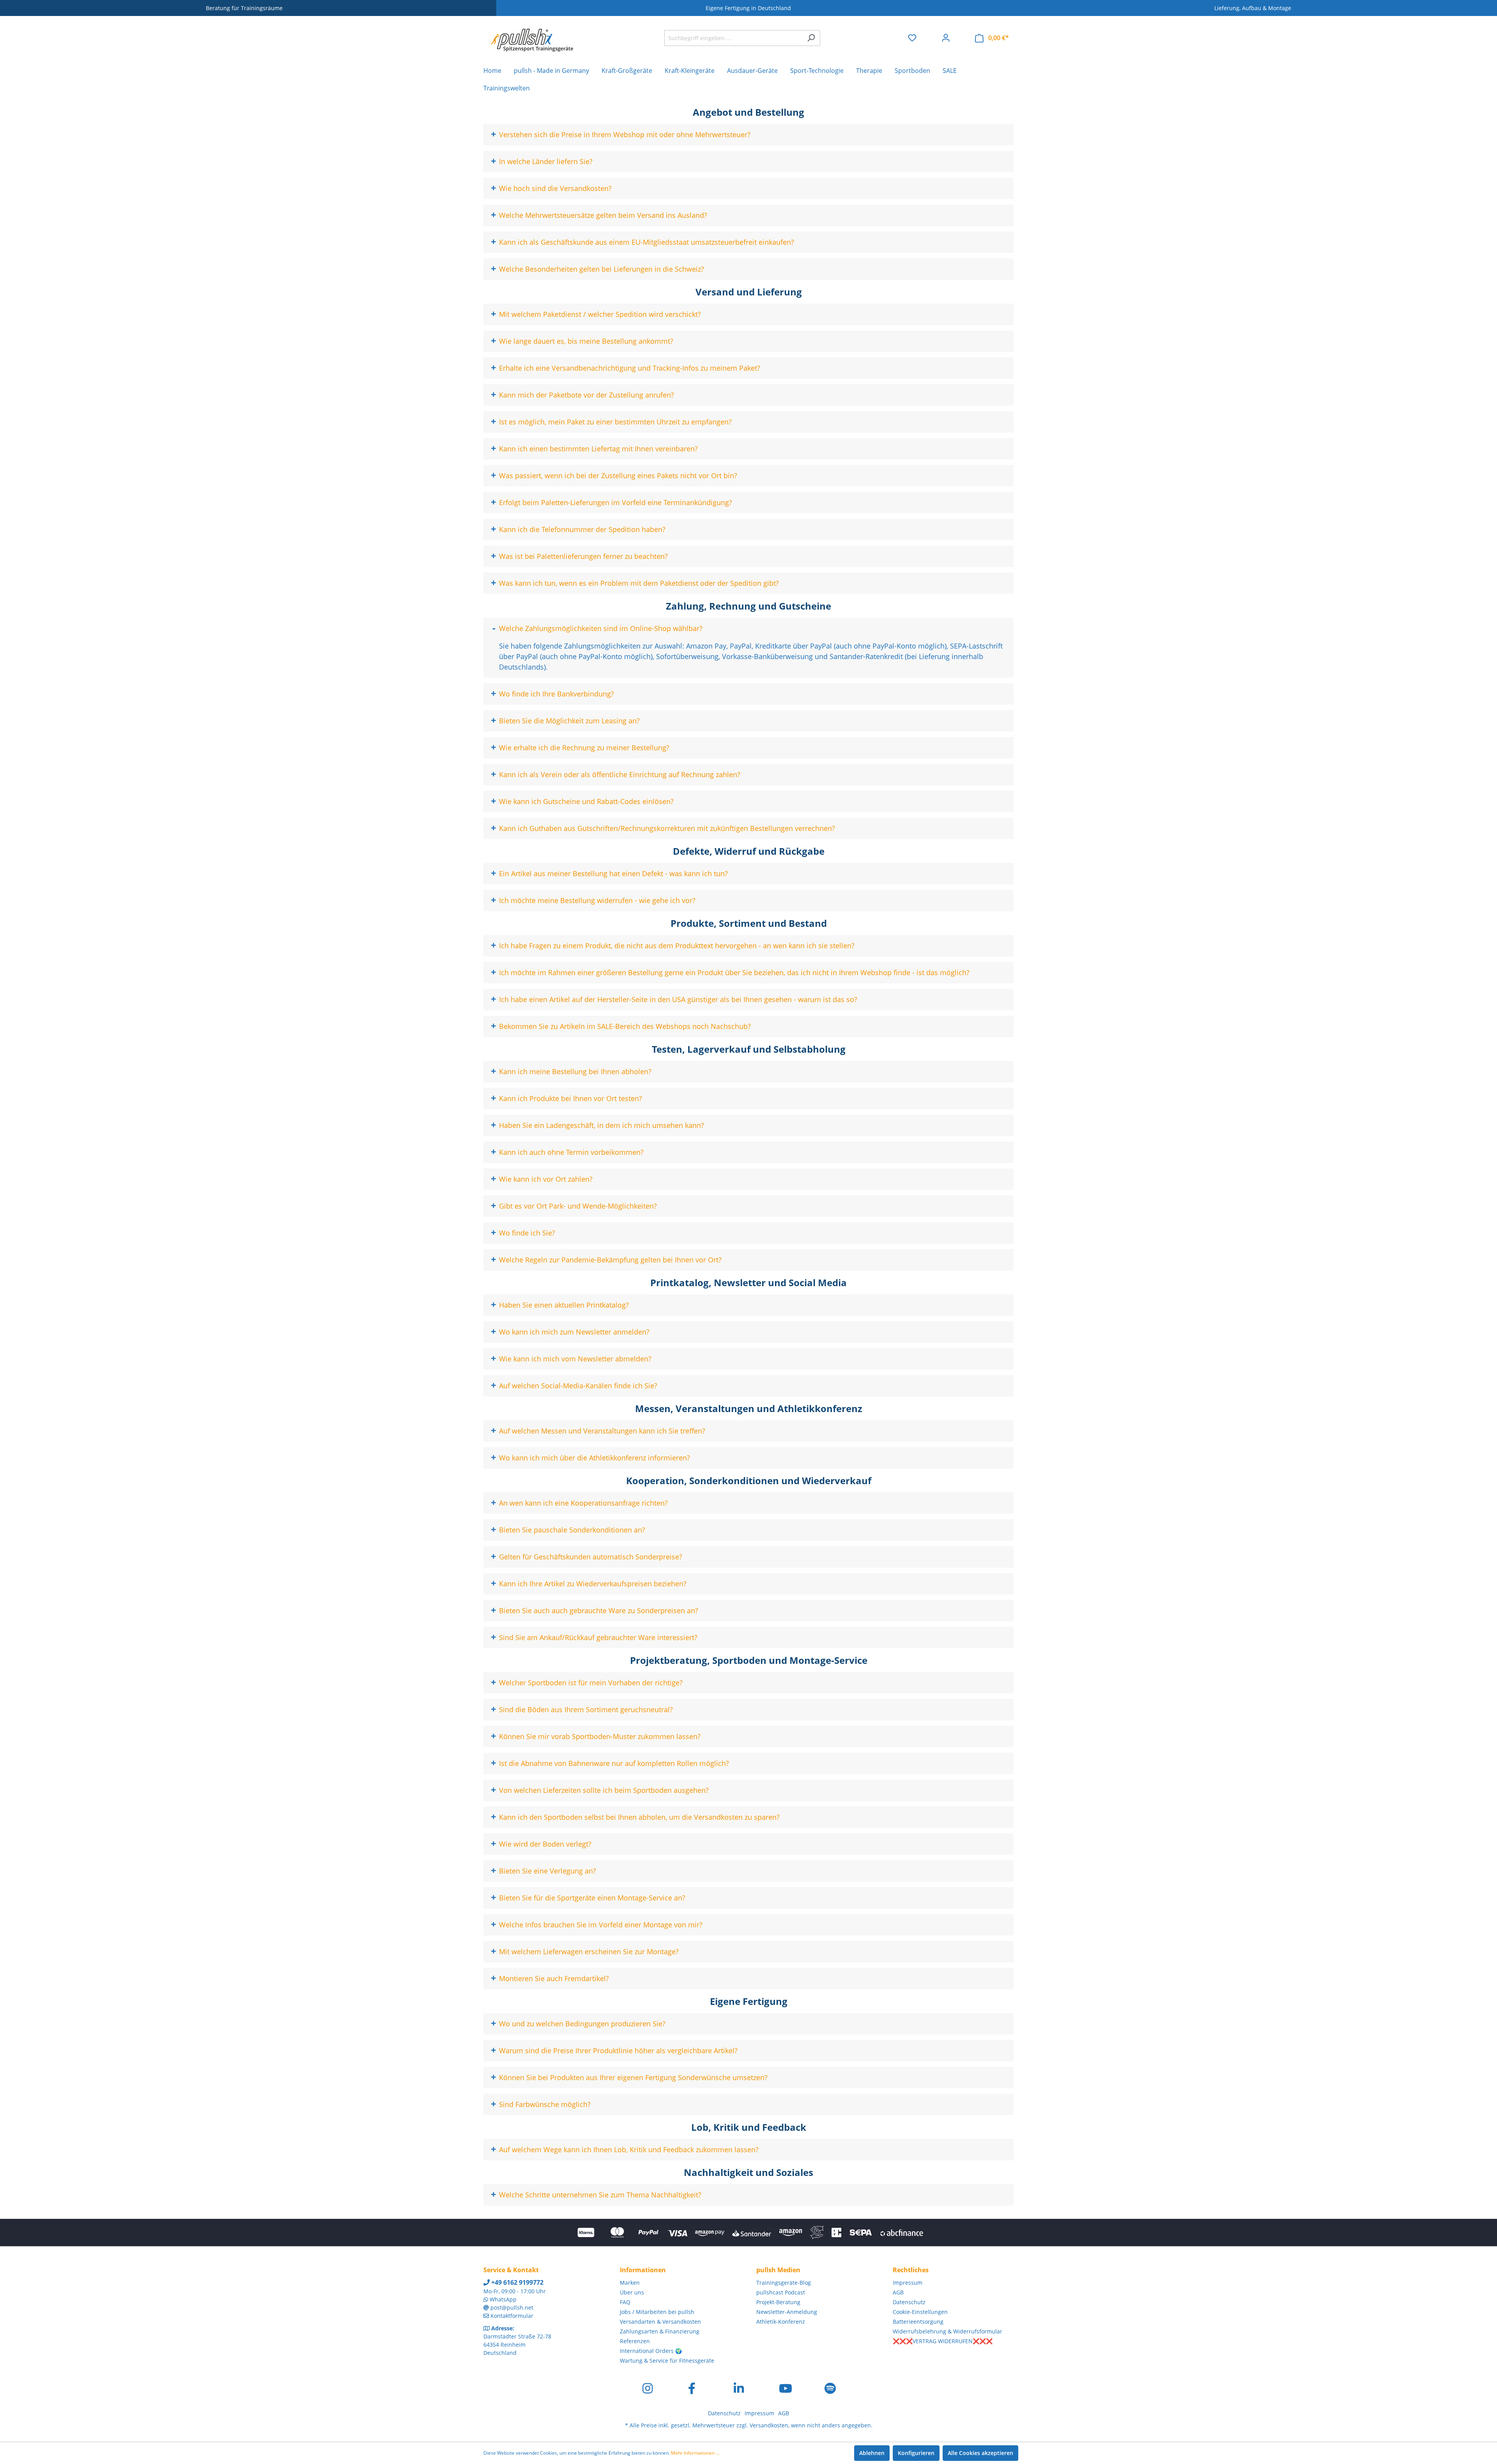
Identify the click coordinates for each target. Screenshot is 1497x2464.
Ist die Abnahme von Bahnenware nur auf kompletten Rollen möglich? (614, 1763)
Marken (630, 2283)
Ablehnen (872, 2453)
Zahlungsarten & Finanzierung (660, 2331)
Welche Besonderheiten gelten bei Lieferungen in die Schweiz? (602, 269)
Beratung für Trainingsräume (244, 8)
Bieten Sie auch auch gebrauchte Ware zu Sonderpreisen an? (599, 1610)
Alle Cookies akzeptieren (980, 2453)
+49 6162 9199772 (517, 2282)
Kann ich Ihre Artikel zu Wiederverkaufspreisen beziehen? (593, 1584)
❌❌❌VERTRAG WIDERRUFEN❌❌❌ (943, 2341)
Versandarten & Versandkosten (660, 2322)
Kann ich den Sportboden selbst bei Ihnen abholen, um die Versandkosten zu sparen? (639, 1817)
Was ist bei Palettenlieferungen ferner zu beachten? (583, 556)
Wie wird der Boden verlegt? (545, 1844)
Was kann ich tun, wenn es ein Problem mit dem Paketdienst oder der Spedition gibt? (639, 583)
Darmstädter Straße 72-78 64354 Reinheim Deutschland (517, 2345)
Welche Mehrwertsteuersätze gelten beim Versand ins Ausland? (603, 215)
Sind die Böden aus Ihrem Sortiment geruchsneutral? (586, 1709)
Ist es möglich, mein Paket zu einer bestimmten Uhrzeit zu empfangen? (615, 422)
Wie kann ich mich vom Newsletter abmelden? (575, 1359)
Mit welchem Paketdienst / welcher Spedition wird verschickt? (600, 314)
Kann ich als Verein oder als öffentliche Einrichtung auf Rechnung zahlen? (620, 774)
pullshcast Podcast (781, 2292)
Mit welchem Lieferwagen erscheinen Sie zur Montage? (589, 1951)
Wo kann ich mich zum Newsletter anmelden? (574, 1332)
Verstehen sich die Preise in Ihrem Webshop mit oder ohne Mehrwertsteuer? (625, 134)
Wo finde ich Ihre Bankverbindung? (557, 694)
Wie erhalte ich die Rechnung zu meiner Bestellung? (584, 748)
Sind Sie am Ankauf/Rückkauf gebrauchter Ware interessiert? (598, 1637)
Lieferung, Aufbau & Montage (1253, 8)
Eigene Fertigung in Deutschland (748, 8)
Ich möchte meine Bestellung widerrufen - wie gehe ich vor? (597, 900)
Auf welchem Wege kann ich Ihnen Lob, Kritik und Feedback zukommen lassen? (629, 2149)
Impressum (908, 2283)
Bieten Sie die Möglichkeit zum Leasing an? (569, 721)
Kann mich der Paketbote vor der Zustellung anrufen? (587, 395)
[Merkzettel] (912, 38)
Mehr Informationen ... (695, 2453)
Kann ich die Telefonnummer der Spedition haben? (582, 529)
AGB (898, 2292)
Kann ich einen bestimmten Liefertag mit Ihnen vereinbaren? (598, 449)
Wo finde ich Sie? (527, 1233)
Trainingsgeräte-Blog (784, 2283)
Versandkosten (769, 2425)
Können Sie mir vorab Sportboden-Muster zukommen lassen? (600, 1736)
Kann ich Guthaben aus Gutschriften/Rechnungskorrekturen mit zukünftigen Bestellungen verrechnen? (667, 828)
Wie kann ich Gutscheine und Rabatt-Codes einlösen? (586, 801)
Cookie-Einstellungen (920, 2312)
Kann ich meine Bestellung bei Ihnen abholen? (575, 1071)
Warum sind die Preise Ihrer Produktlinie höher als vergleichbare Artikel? (618, 2050)
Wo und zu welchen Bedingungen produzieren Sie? (582, 2024)
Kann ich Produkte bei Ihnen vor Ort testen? (571, 1098)
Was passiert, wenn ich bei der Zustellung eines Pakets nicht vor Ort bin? (618, 475)
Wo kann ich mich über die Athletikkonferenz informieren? (595, 1458)
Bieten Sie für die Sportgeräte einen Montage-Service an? (592, 1898)
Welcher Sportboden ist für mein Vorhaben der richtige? (591, 1683)
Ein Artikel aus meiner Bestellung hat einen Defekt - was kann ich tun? (613, 873)
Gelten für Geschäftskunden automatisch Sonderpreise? (591, 1557)
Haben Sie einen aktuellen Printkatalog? (564, 1305)
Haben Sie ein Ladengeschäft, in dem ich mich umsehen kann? (602, 1125)
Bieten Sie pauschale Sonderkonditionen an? (572, 1530)
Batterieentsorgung (918, 2322)
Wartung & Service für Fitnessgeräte (667, 2361)
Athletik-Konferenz (781, 2322)
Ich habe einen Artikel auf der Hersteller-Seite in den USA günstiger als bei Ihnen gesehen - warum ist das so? (678, 999)
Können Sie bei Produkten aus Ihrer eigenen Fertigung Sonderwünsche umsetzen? (633, 2077)
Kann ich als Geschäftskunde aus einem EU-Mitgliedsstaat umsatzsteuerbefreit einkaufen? (647, 242)
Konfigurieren (916, 2453)
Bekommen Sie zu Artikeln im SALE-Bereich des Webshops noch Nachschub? (625, 1026)
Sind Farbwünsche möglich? (545, 2104)
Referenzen (635, 2341)
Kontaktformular (512, 2316)
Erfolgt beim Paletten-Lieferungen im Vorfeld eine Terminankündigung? (616, 502)
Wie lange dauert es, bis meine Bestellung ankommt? (586, 341)
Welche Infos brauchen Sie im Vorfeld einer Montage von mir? (601, 1925)
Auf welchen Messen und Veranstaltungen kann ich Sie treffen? (602, 1431)
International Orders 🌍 (651, 2351)
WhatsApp (503, 2299)
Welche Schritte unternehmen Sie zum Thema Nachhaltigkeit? (600, 2195)
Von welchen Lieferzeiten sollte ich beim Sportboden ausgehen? (604, 1790)
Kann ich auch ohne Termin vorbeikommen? (571, 1152)
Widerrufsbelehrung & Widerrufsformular (948, 2331)
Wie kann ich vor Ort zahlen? (546, 1179)
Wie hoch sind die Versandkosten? (555, 188)
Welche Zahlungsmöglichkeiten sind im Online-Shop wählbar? (601, 628)
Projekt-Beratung (778, 2302)
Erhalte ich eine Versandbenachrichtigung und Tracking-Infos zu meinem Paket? (630, 368)
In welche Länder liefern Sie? (546, 161)
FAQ (625, 2302)
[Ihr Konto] (946, 38)
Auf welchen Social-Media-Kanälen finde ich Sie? (578, 1386)
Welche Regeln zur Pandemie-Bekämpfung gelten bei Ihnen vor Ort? (610, 1260)
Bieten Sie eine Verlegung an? (548, 1871)
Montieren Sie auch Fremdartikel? (554, 1978)
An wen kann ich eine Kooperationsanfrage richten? (583, 1503)
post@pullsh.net (512, 2308)
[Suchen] (811, 38)
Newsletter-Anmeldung (787, 2312)
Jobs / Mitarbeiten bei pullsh (657, 2312)
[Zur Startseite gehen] (532, 36)
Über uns (632, 2292)
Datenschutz (909, 2302)
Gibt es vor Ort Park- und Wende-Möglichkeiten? (578, 1206)
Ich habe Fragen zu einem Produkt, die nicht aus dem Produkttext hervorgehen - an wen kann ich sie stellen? (677, 946)
